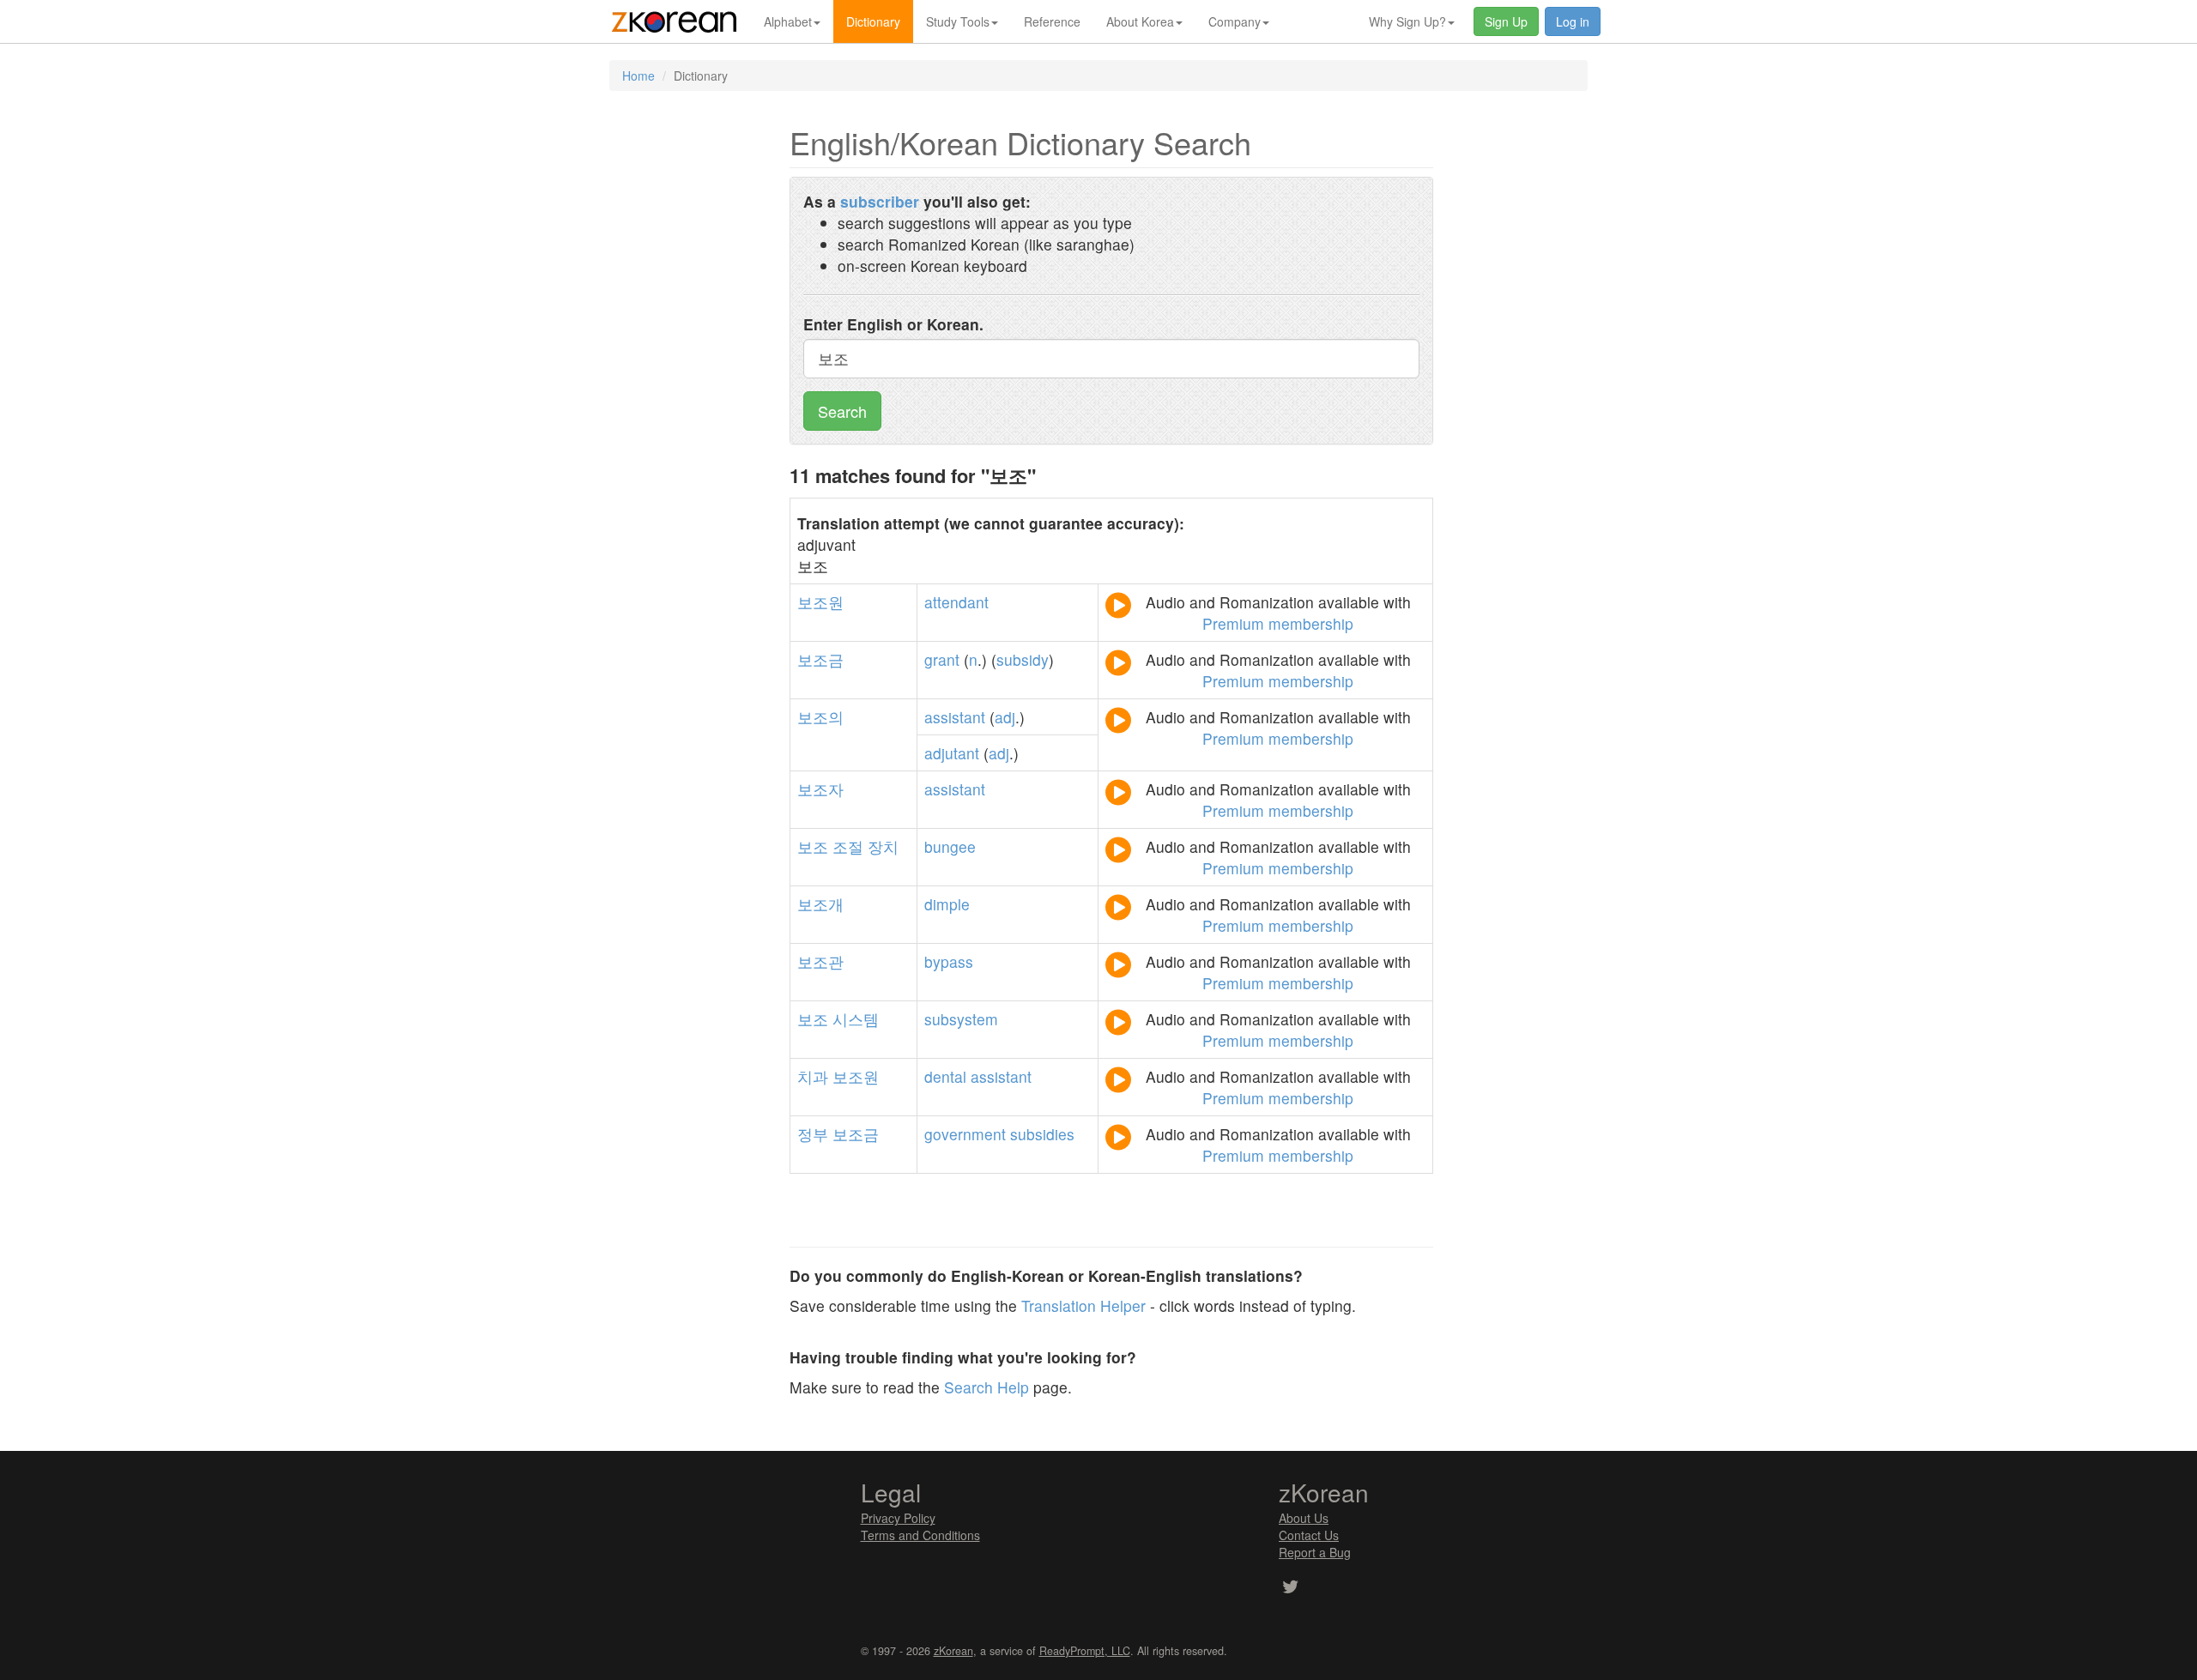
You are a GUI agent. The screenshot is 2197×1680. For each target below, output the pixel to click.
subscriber (880, 201)
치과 (813, 1076)
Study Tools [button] (958, 21)
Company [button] (1235, 21)
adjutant (952, 753)
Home (639, 76)
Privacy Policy (898, 1518)
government (965, 1134)
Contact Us (1309, 1535)
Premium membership (1278, 623)
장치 (883, 846)
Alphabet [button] (788, 21)
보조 (813, 846)
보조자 (820, 789)
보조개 (820, 904)
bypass (949, 961)
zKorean (953, 1651)
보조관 (820, 961)
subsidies (1042, 1134)
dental (945, 1076)
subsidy (1023, 659)
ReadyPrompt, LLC (1085, 1651)
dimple (947, 904)
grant (942, 659)
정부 (813, 1134)
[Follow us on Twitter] (1290, 1588)
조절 (848, 846)
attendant (956, 602)
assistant (955, 717)
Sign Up (1506, 21)
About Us (1304, 1518)
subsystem (961, 1019)
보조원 (820, 602)
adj (1005, 717)
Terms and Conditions (920, 1535)
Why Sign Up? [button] (1407, 21)
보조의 (820, 717)
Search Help (987, 1387)
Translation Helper (1083, 1305)
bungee (950, 846)
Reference (1052, 21)
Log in (1573, 21)
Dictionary (873, 21)
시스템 (856, 1019)
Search (842, 411)
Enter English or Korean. (893, 324)
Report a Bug (1315, 1552)
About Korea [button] (1140, 21)
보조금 (820, 659)
